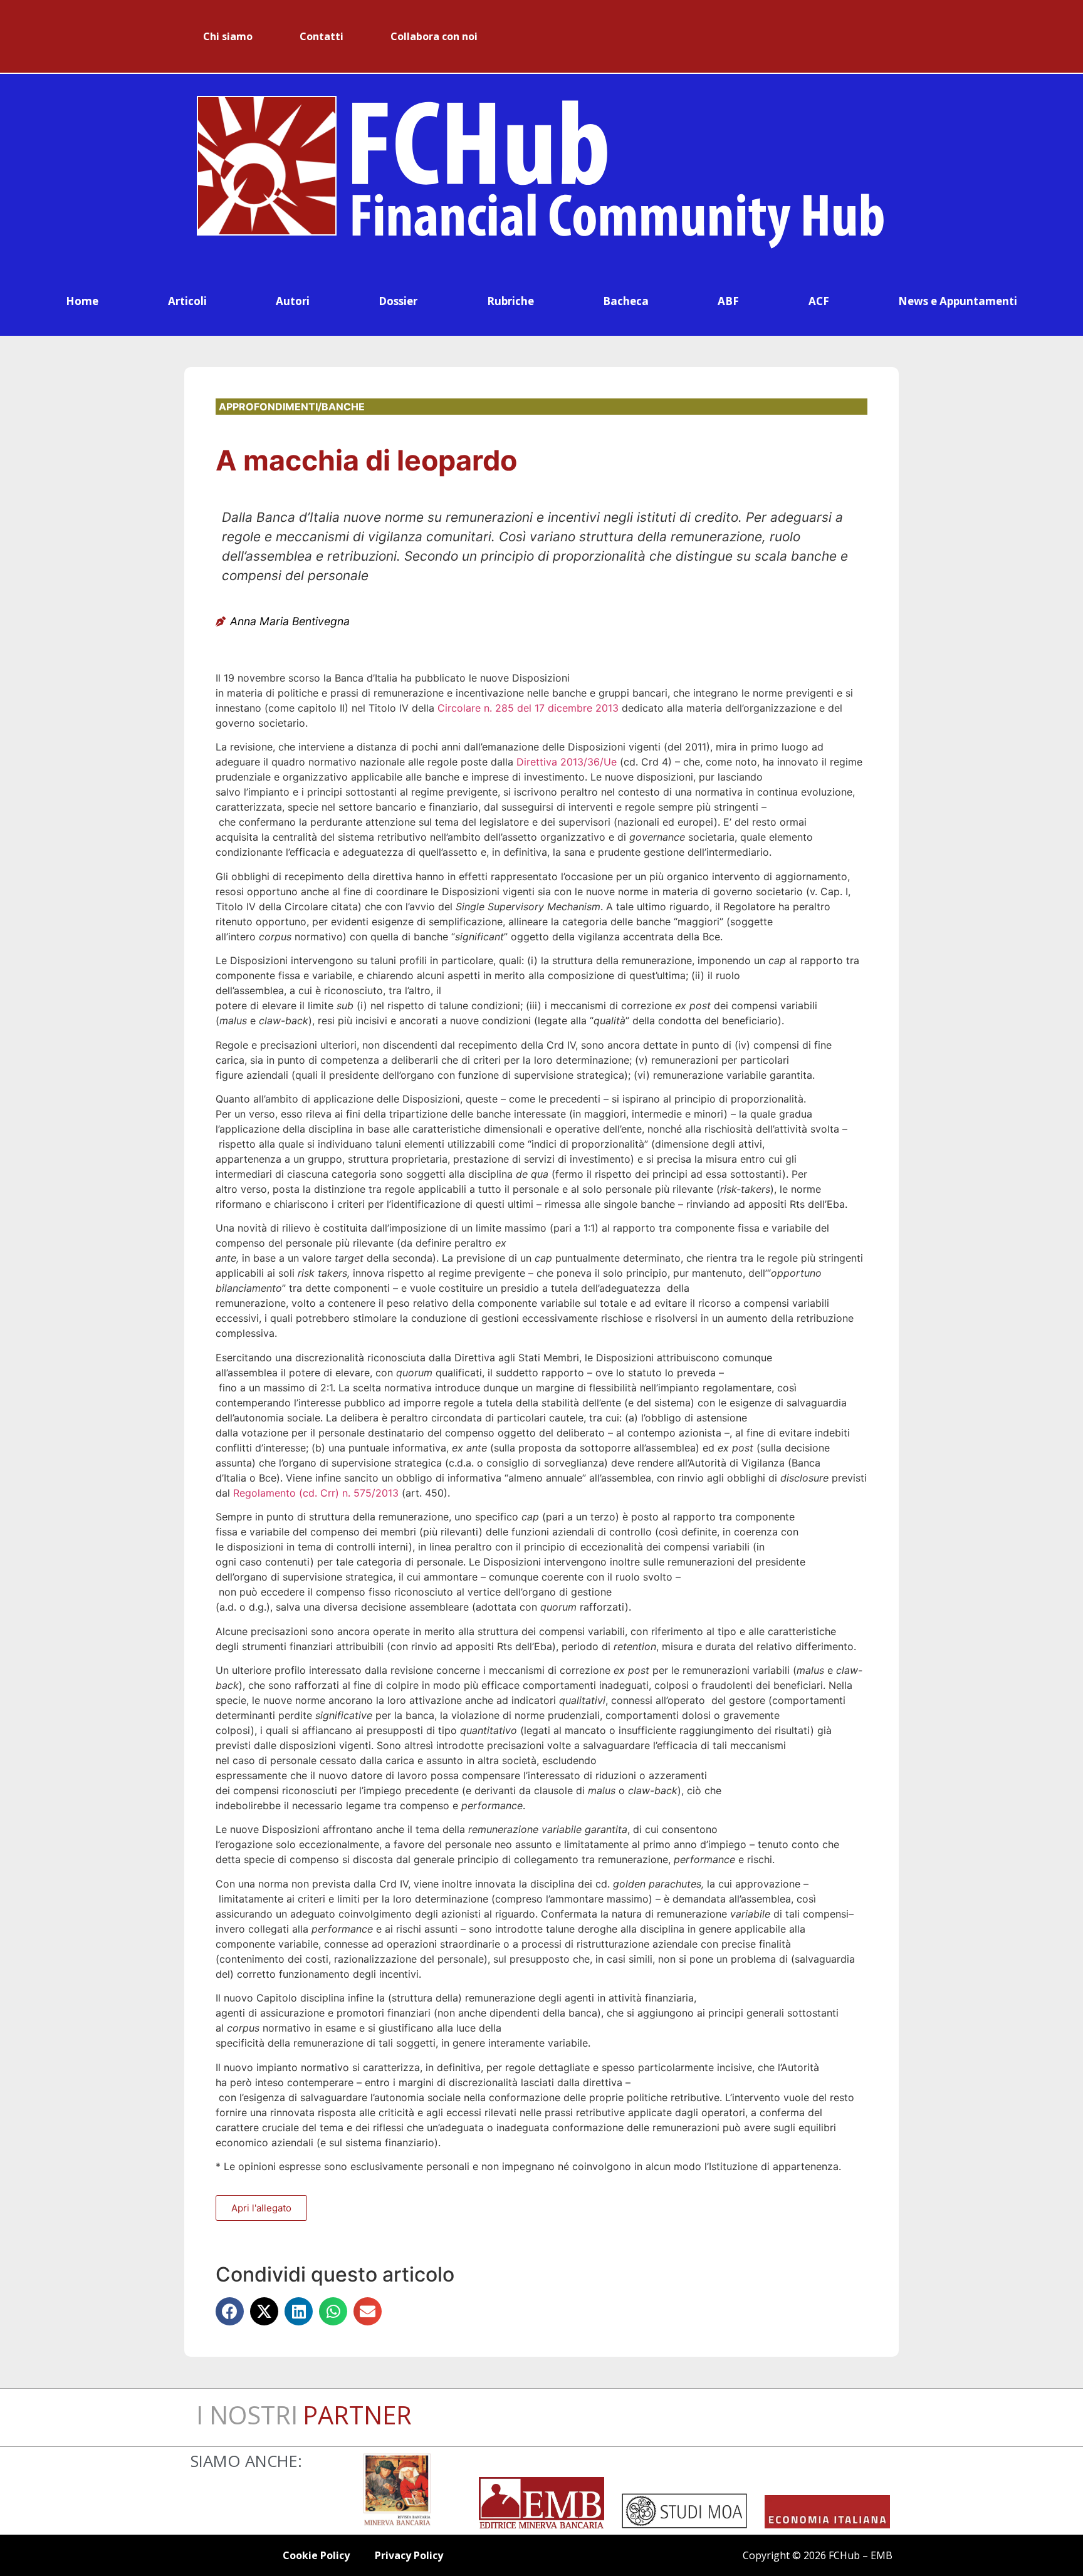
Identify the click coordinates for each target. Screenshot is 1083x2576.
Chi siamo (228, 36)
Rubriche (510, 301)
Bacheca (626, 301)
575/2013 (376, 1493)
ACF (819, 301)
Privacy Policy (409, 2555)
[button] (230, 2311)
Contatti (322, 36)
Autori (293, 301)
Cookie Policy (316, 2555)
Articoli (187, 301)
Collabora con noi (434, 36)
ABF (728, 301)
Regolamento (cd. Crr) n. (293, 1493)
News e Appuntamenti (958, 301)
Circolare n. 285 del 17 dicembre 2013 (528, 708)
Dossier (398, 301)
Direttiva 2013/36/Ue (568, 762)
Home (82, 301)
